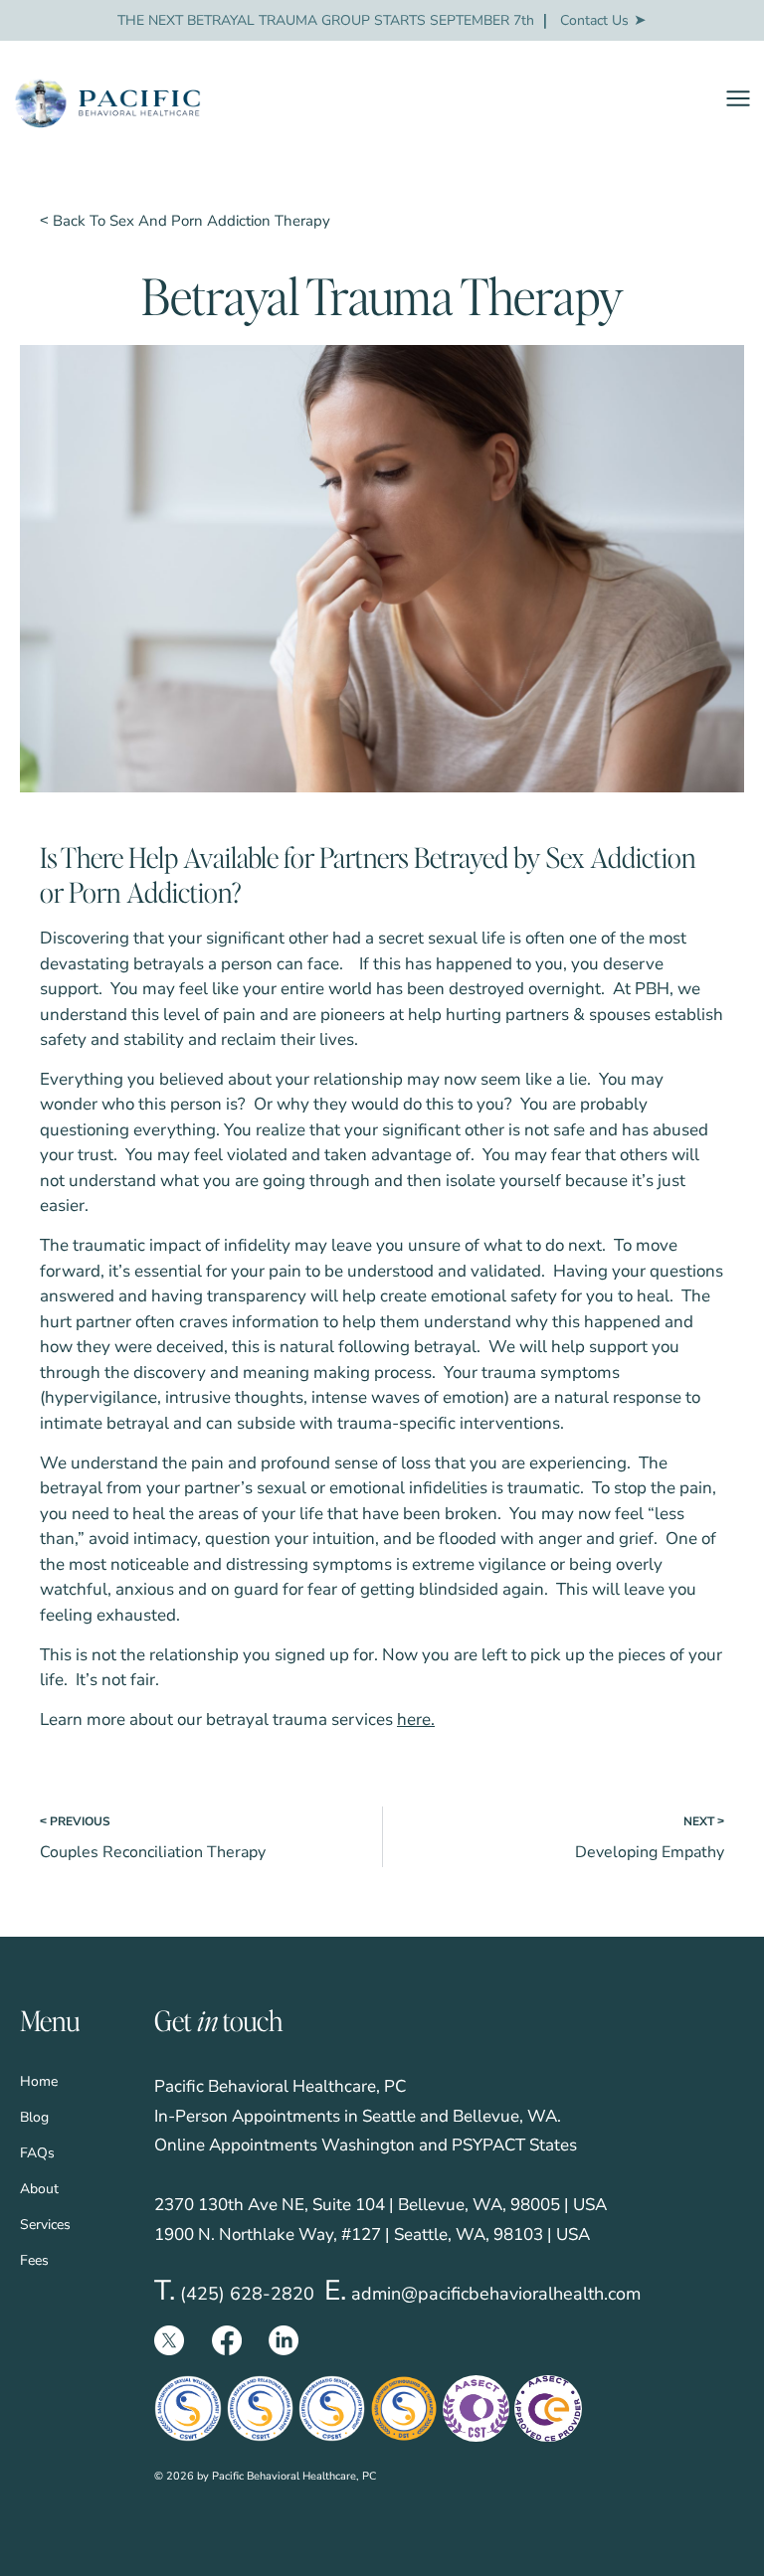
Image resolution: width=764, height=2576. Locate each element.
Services (45, 2225)
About (39, 2189)
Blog (34, 2117)
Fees (34, 2260)
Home (39, 2081)
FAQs (37, 2153)
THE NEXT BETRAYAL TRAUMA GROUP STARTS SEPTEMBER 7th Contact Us (373, 20)
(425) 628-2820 (247, 2294)
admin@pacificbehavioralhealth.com (496, 2294)
